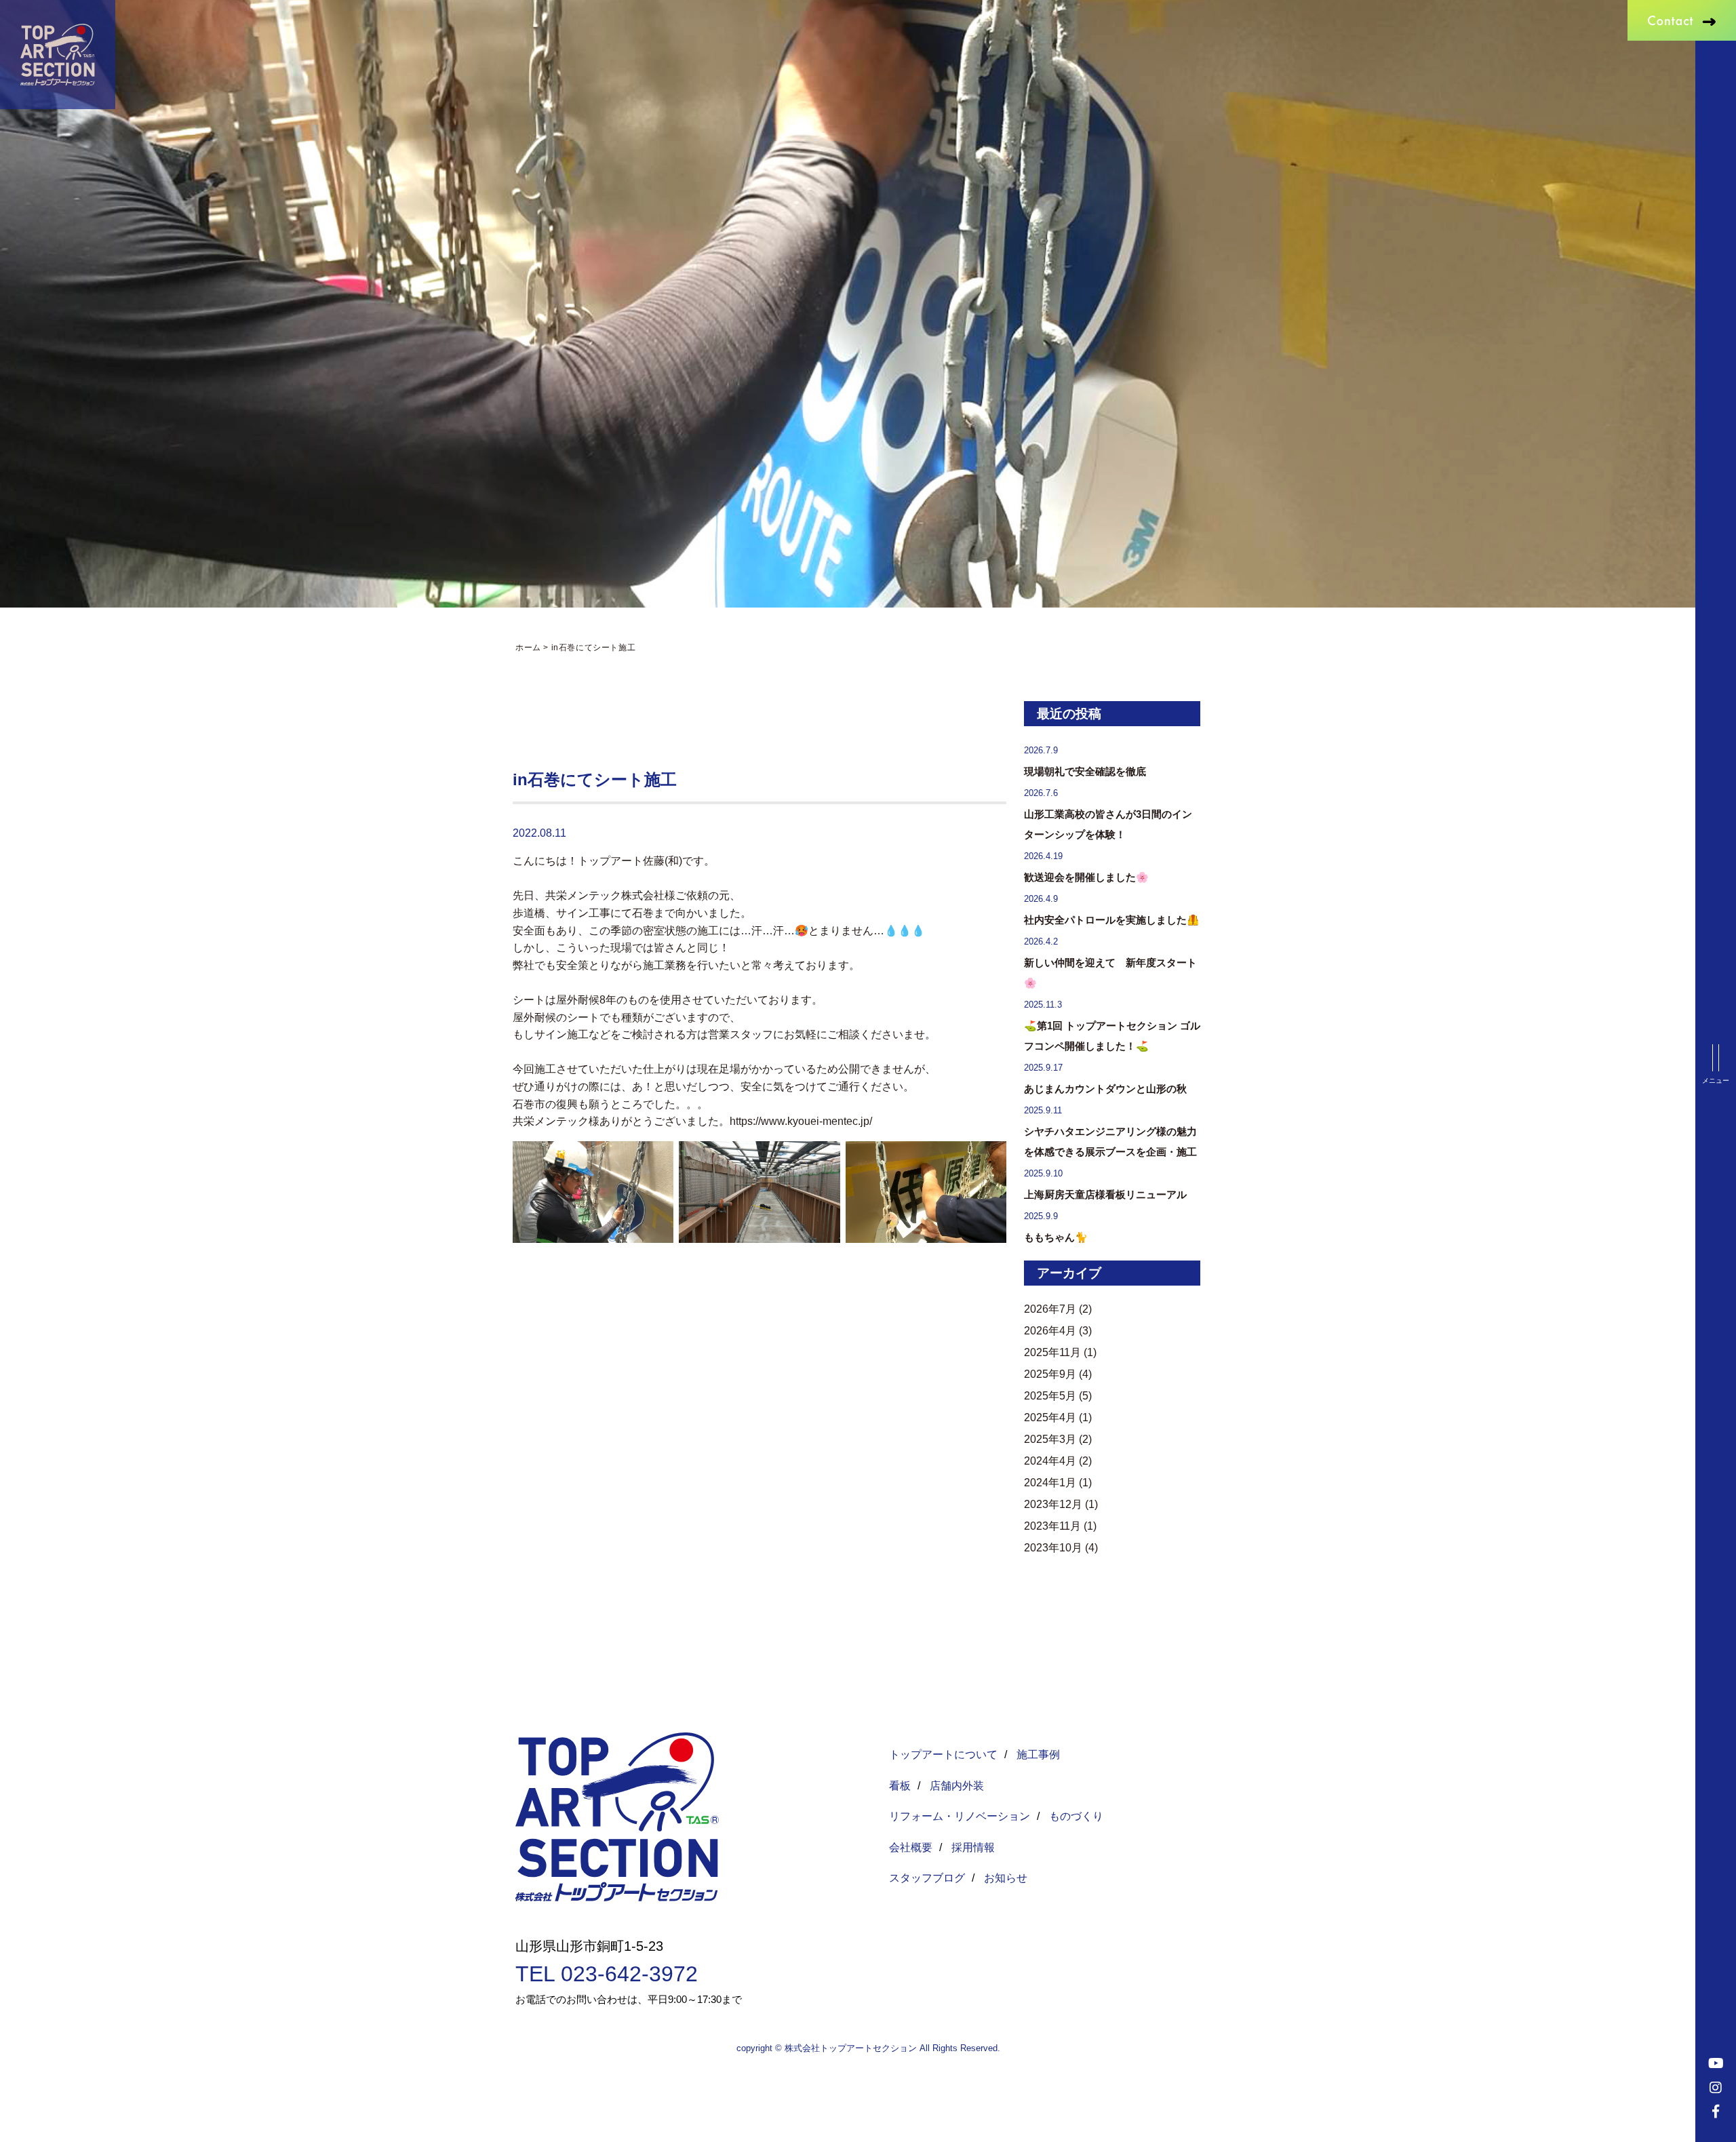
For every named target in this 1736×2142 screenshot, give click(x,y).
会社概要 (911, 1847)
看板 (900, 1786)
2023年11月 (1052, 1526)
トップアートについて (943, 1754)
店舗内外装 (957, 1786)
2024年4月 (1050, 1461)
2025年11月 (1052, 1352)
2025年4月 (1050, 1417)
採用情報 (973, 1847)
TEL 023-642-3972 (607, 1974)
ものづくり (1076, 1816)
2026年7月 (1050, 1309)
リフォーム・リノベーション (960, 1816)
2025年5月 (1050, 1396)
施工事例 (1038, 1754)
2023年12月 (1053, 1504)
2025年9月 (1050, 1374)
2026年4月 (1050, 1331)
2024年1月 (1050, 1483)
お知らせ (1006, 1878)
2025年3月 (1050, 1439)
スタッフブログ (927, 1878)
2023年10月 (1053, 1548)
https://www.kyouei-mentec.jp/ (801, 1121)
